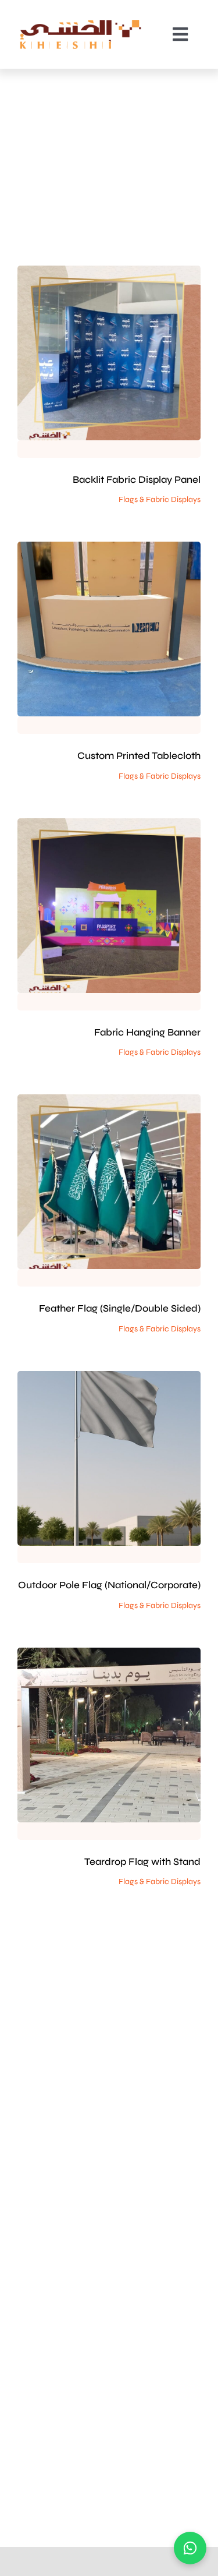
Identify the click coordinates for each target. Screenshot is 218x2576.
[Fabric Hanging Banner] (109, 906)
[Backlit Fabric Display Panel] (109, 353)
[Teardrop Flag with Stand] (109, 1735)
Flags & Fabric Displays (109, 369)
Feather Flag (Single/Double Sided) (120, 1308)
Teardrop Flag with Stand (142, 1862)
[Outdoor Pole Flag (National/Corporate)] (109, 1458)
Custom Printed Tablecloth (139, 756)
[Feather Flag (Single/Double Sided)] (109, 1182)
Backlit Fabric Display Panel (137, 480)
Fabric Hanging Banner (147, 1032)
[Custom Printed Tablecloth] (109, 629)
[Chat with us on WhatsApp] (190, 2548)
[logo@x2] (81, 23)
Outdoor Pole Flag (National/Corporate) (109, 1585)
